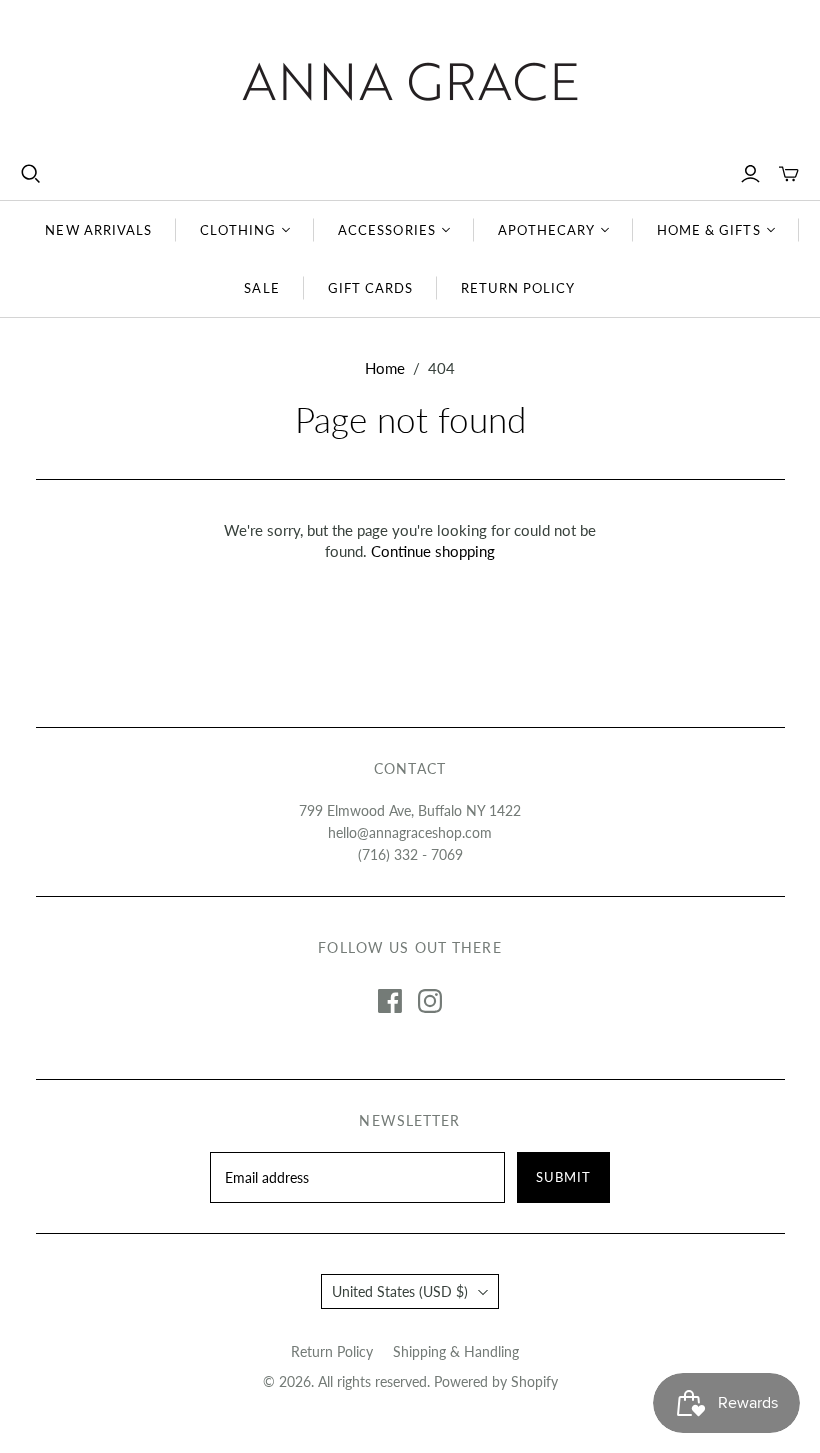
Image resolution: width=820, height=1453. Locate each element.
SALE (261, 288)
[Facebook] (390, 1001)
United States (400, 1291)
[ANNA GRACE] (410, 81)
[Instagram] (430, 1001)
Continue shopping (433, 551)
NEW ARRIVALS (98, 230)
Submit (563, 1177)
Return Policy (332, 1351)
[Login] (750, 174)
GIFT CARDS (370, 288)
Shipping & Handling (456, 1351)
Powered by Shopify (496, 1381)
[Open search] (31, 174)
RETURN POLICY (518, 288)
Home (385, 368)
